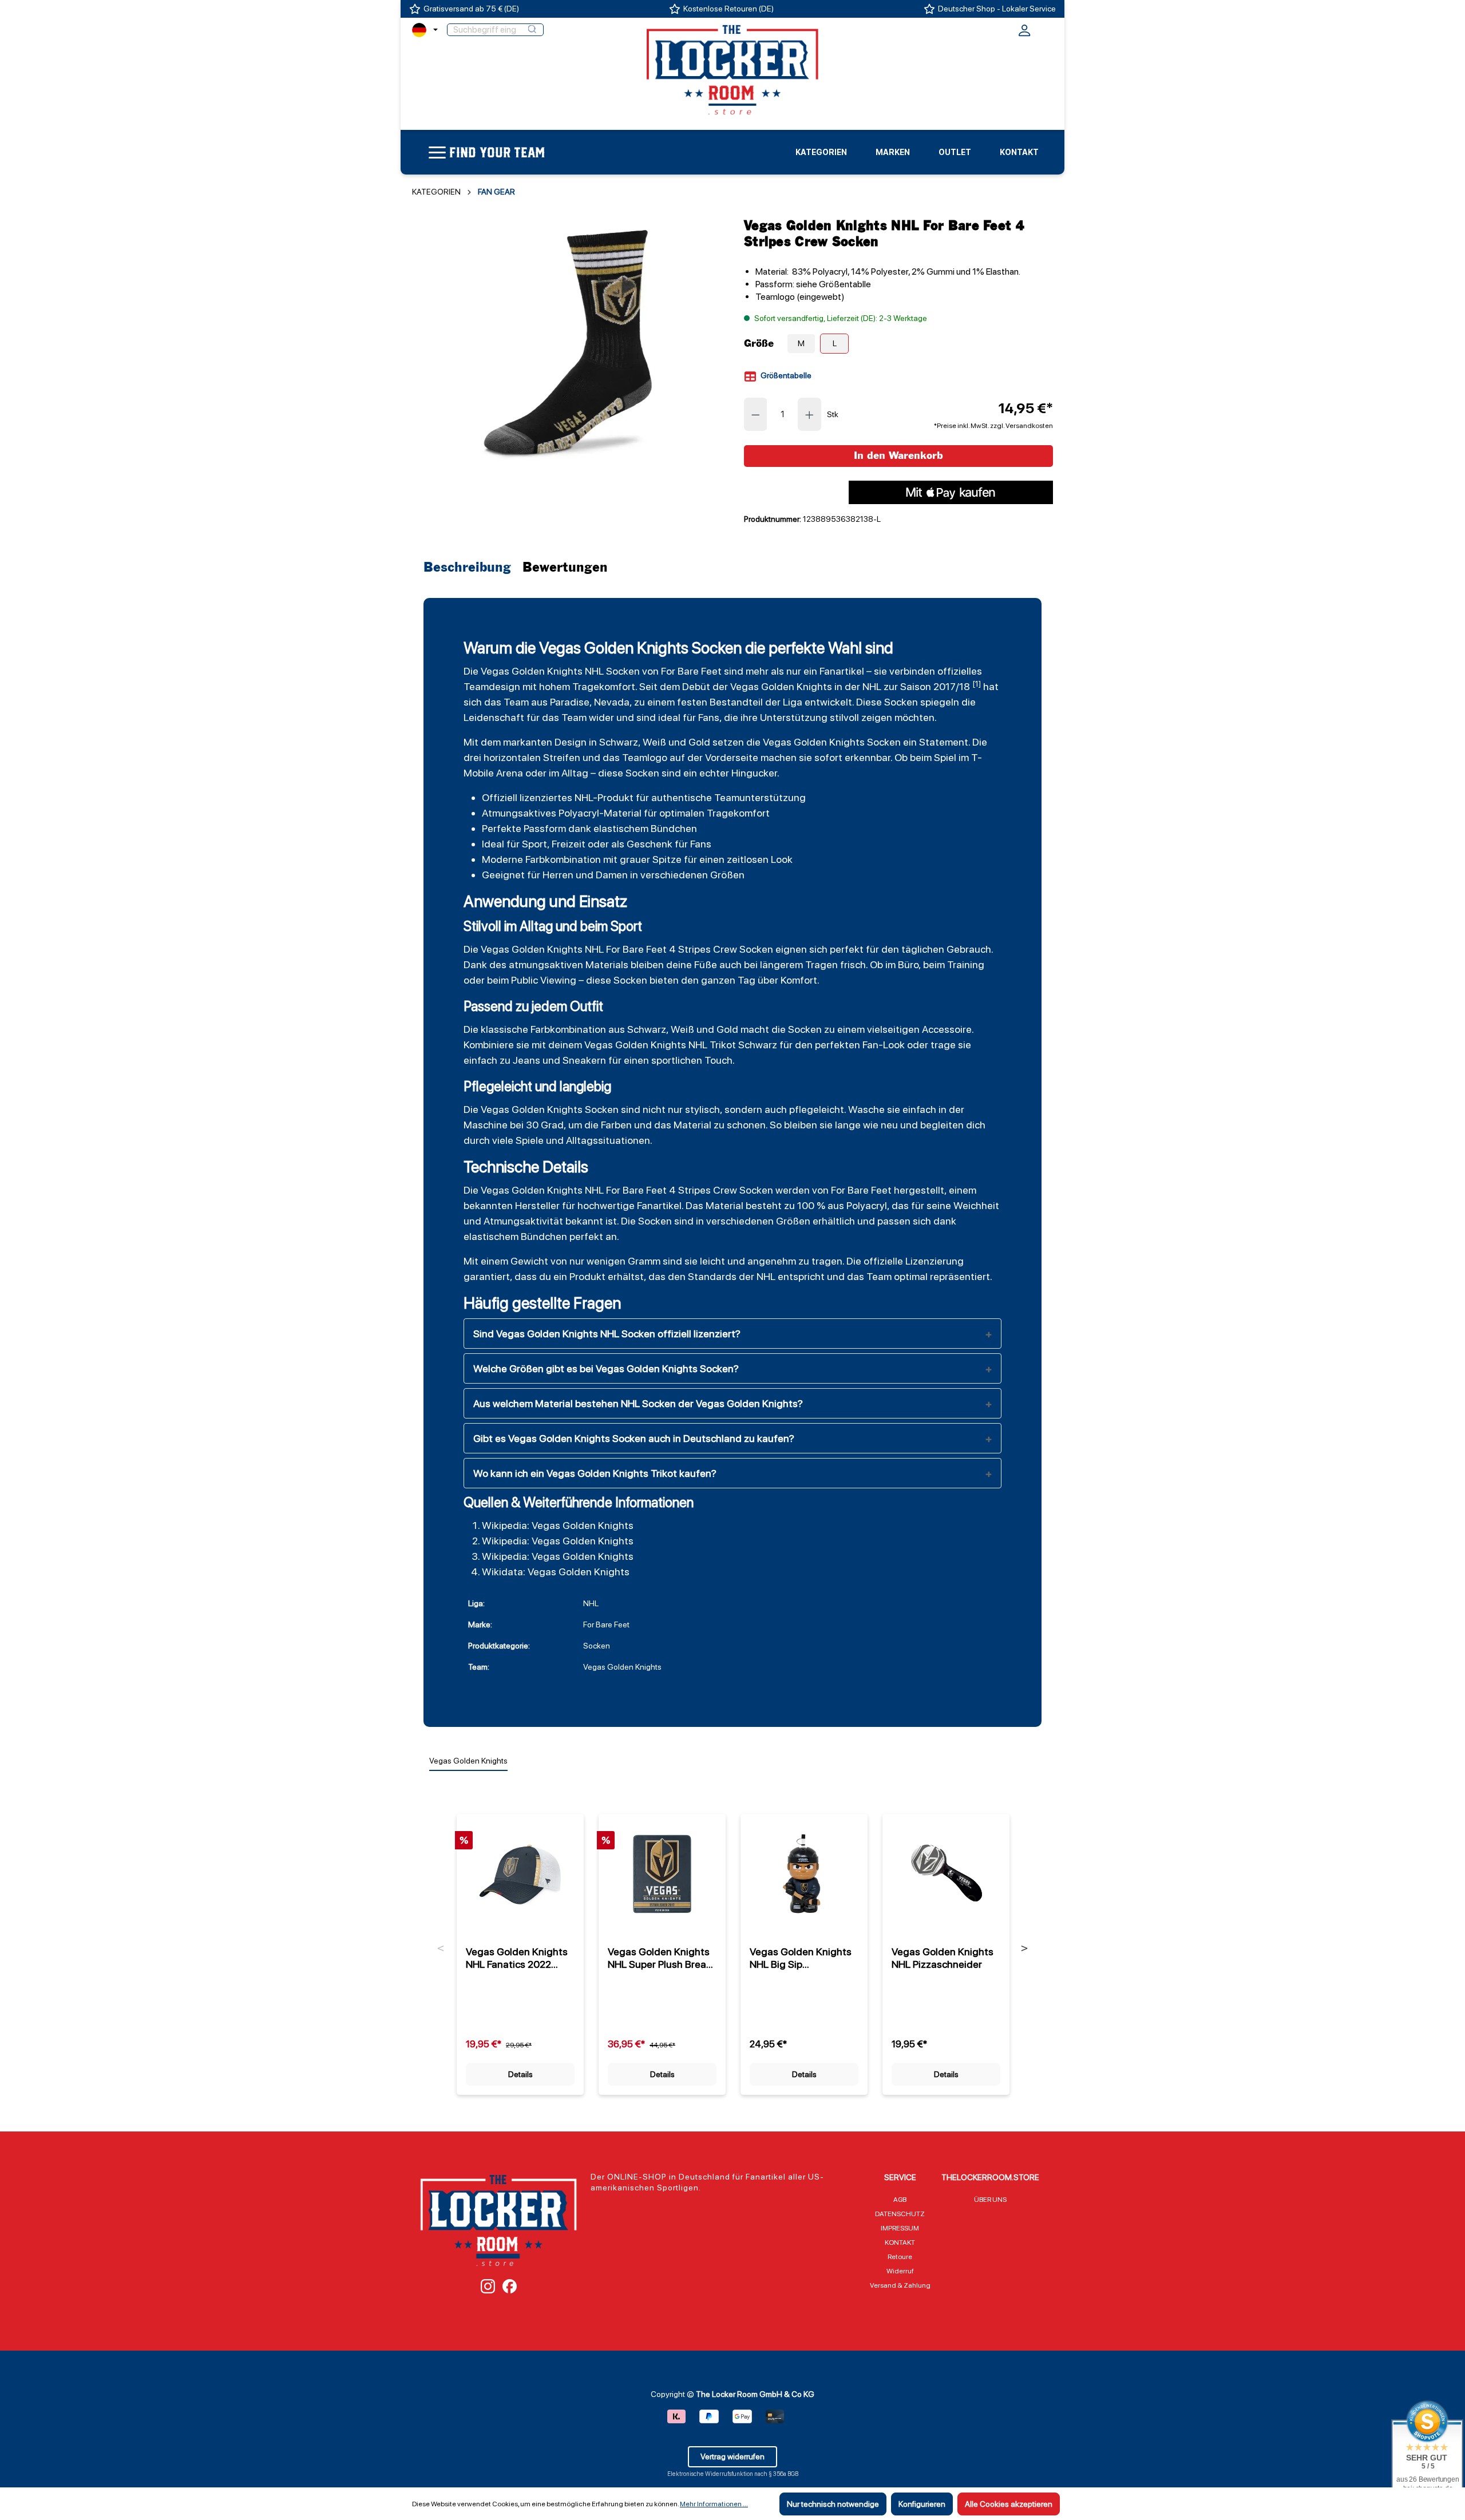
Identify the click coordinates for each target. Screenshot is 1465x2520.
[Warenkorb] (1046, 29)
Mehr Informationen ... (714, 2504)
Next (1024, 1948)
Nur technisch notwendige (833, 2504)
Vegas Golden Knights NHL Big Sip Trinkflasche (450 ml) (801, 1958)
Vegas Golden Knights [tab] (468, 1761)
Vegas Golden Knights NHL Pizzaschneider (943, 1958)
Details (520, 2074)
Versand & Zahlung (900, 2285)
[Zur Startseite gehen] (732, 69)
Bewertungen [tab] (565, 568)
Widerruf (900, 2271)
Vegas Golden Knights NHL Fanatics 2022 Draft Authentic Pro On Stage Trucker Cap (518, 1958)
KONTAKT (900, 2242)
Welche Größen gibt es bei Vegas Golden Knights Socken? (606, 1368)
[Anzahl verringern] (755, 414)
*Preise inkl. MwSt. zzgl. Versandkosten (993, 426)
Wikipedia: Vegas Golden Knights (558, 1525)
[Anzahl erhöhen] (810, 414)
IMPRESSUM (900, 2228)
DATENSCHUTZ (900, 2214)
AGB (900, 2200)
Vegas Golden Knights (532, 671)
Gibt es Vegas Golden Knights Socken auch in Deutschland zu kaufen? (634, 1438)
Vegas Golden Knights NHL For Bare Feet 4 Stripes (596, 949)
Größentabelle (785, 375)
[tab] (470, 568)
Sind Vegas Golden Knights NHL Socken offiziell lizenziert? (607, 1334)
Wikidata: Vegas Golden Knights (556, 1572)
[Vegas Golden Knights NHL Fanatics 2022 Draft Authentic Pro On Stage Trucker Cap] (520, 1874)
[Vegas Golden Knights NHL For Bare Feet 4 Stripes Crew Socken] (567, 342)
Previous (441, 1948)
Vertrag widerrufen (732, 2456)
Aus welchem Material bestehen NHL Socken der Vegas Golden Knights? (638, 1403)
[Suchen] (532, 30)
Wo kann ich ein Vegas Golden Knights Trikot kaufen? (595, 1473)
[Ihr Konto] (1024, 34)
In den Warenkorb (898, 456)
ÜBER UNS (990, 2200)
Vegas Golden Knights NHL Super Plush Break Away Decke (660, 1958)
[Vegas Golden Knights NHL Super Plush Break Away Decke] (662, 1874)
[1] (977, 684)
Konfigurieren (922, 2504)
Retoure (900, 2257)
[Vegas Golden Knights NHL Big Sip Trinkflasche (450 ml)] (804, 1874)
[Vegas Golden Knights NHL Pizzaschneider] (946, 1874)
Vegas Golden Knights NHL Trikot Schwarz (681, 1045)
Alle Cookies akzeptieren (1009, 2504)
